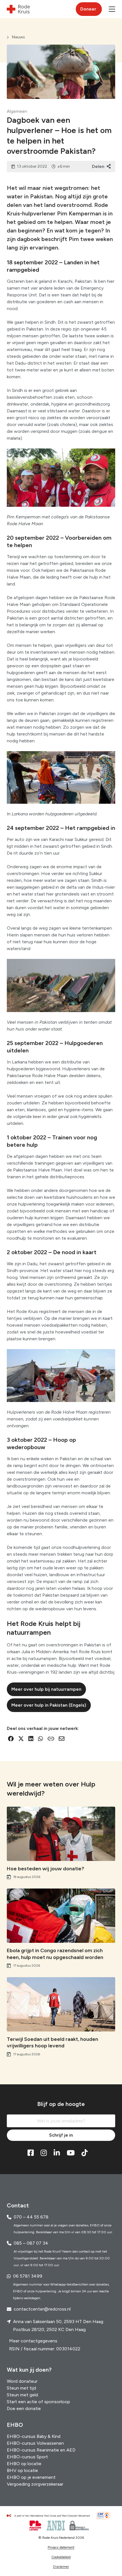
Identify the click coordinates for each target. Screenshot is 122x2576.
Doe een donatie (24, 2408)
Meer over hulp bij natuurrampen (46, 1689)
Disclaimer (61, 2567)
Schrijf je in (61, 2135)
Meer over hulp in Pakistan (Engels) (49, 1705)
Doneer (88, 9)
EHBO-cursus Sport (27, 2457)
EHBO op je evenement (31, 2477)
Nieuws (18, 37)
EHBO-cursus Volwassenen (35, 2443)
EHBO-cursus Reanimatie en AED (41, 2450)
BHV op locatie (22, 2470)
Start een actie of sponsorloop (38, 2402)
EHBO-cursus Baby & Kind (34, 2436)
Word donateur (22, 2381)
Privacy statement (61, 2547)
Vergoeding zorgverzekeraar (35, 2484)
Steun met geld (22, 2395)
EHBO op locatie (24, 2464)
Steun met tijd (21, 2388)
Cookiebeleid (61, 2557)
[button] (112, 9)
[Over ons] (51, 2516)
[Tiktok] (85, 2153)
